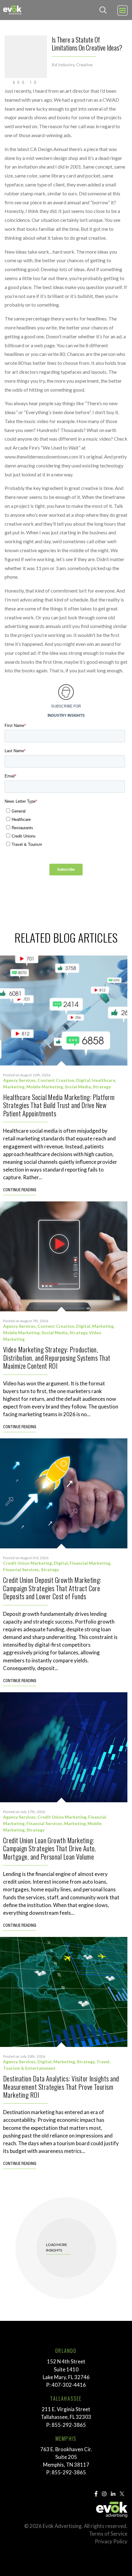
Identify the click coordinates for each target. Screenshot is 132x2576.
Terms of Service (108, 2534)
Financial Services (21, 1569)
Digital (83, 1080)
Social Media (78, 1087)
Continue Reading (20, 1190)
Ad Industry (63, 65)
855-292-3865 (69, 2425)
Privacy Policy (111, 2541)
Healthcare (104, 1080)
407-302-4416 (69, 2385)
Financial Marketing (90, 1563)
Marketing (14, 1087)
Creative (84, 65)
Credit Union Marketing (27, 1563)
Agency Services (19, 1080)
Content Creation (56, 1080)
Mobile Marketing (45, 1087)
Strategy (102, 1087)
